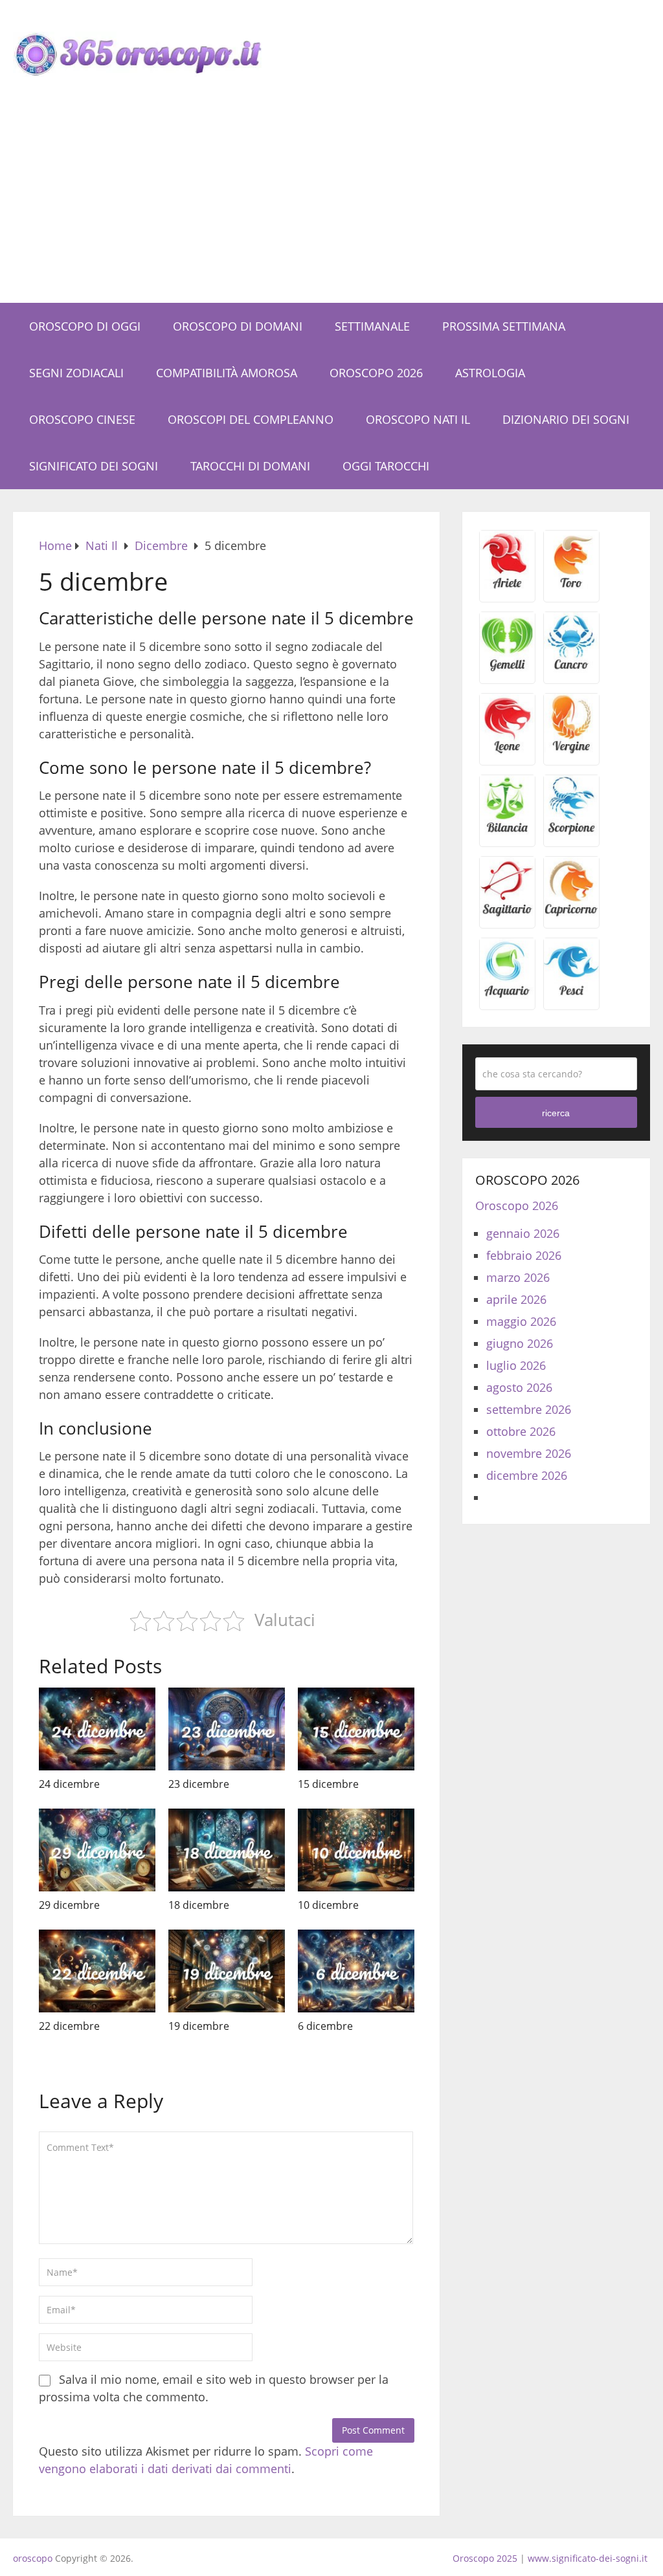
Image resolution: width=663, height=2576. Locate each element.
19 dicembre (199, 2026)
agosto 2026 (519, 1387)
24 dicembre (69, 1784)
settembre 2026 (529, 1409)
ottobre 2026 (521, 1431)
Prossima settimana (504, 326)
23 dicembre (199, 1784)
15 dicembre (328, 1784)
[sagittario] (507, 913)
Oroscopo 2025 (485, 2558)
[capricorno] (571, 913)
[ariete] (507, 587)
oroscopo (33, 2558)
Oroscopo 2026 (376, 373)
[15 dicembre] (356, 1729)
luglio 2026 (516, 1365)
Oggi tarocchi (386, 466)
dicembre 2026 (527, 1475)
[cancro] (571, 668)
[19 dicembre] (227, 1971)
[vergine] (571, 750)
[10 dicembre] (356, 1850)
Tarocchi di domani (250, 466)
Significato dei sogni (94, 466)
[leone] (507, 750)
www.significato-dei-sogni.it (588, 2558)
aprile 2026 (516, 1299)
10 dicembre (328, 1905)
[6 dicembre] (356, 1971)
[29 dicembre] (97, 1850)
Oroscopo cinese (82, 419)
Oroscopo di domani (238, 326)
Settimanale (372, 326)
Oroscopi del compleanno (251, 419)
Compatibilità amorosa (227, 373)
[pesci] (571, 995)
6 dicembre (325, 2026)
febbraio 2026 (524, 1255)
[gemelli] (507, 668)
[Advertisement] (331, 206)
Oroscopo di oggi (85, 326)
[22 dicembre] (97, 1971)
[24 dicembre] (97, 1729)
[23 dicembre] (227, 1729)
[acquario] (507, 995)
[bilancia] (507, 831)
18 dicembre (199, 1905)
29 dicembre (69, 1905)
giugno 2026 (520, 1343)
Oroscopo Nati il (418, 419)
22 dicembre (69, 2026)
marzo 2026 (518, 1277)
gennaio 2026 (523, 1233)
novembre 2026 (529, 1453)
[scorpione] (571, 831)
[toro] (571, 587)
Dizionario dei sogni (566, 419)
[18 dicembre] (227, 1850)
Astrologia (490, 373)
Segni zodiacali (76, 373)
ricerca (556, 1113)
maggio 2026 (521, 1321)
